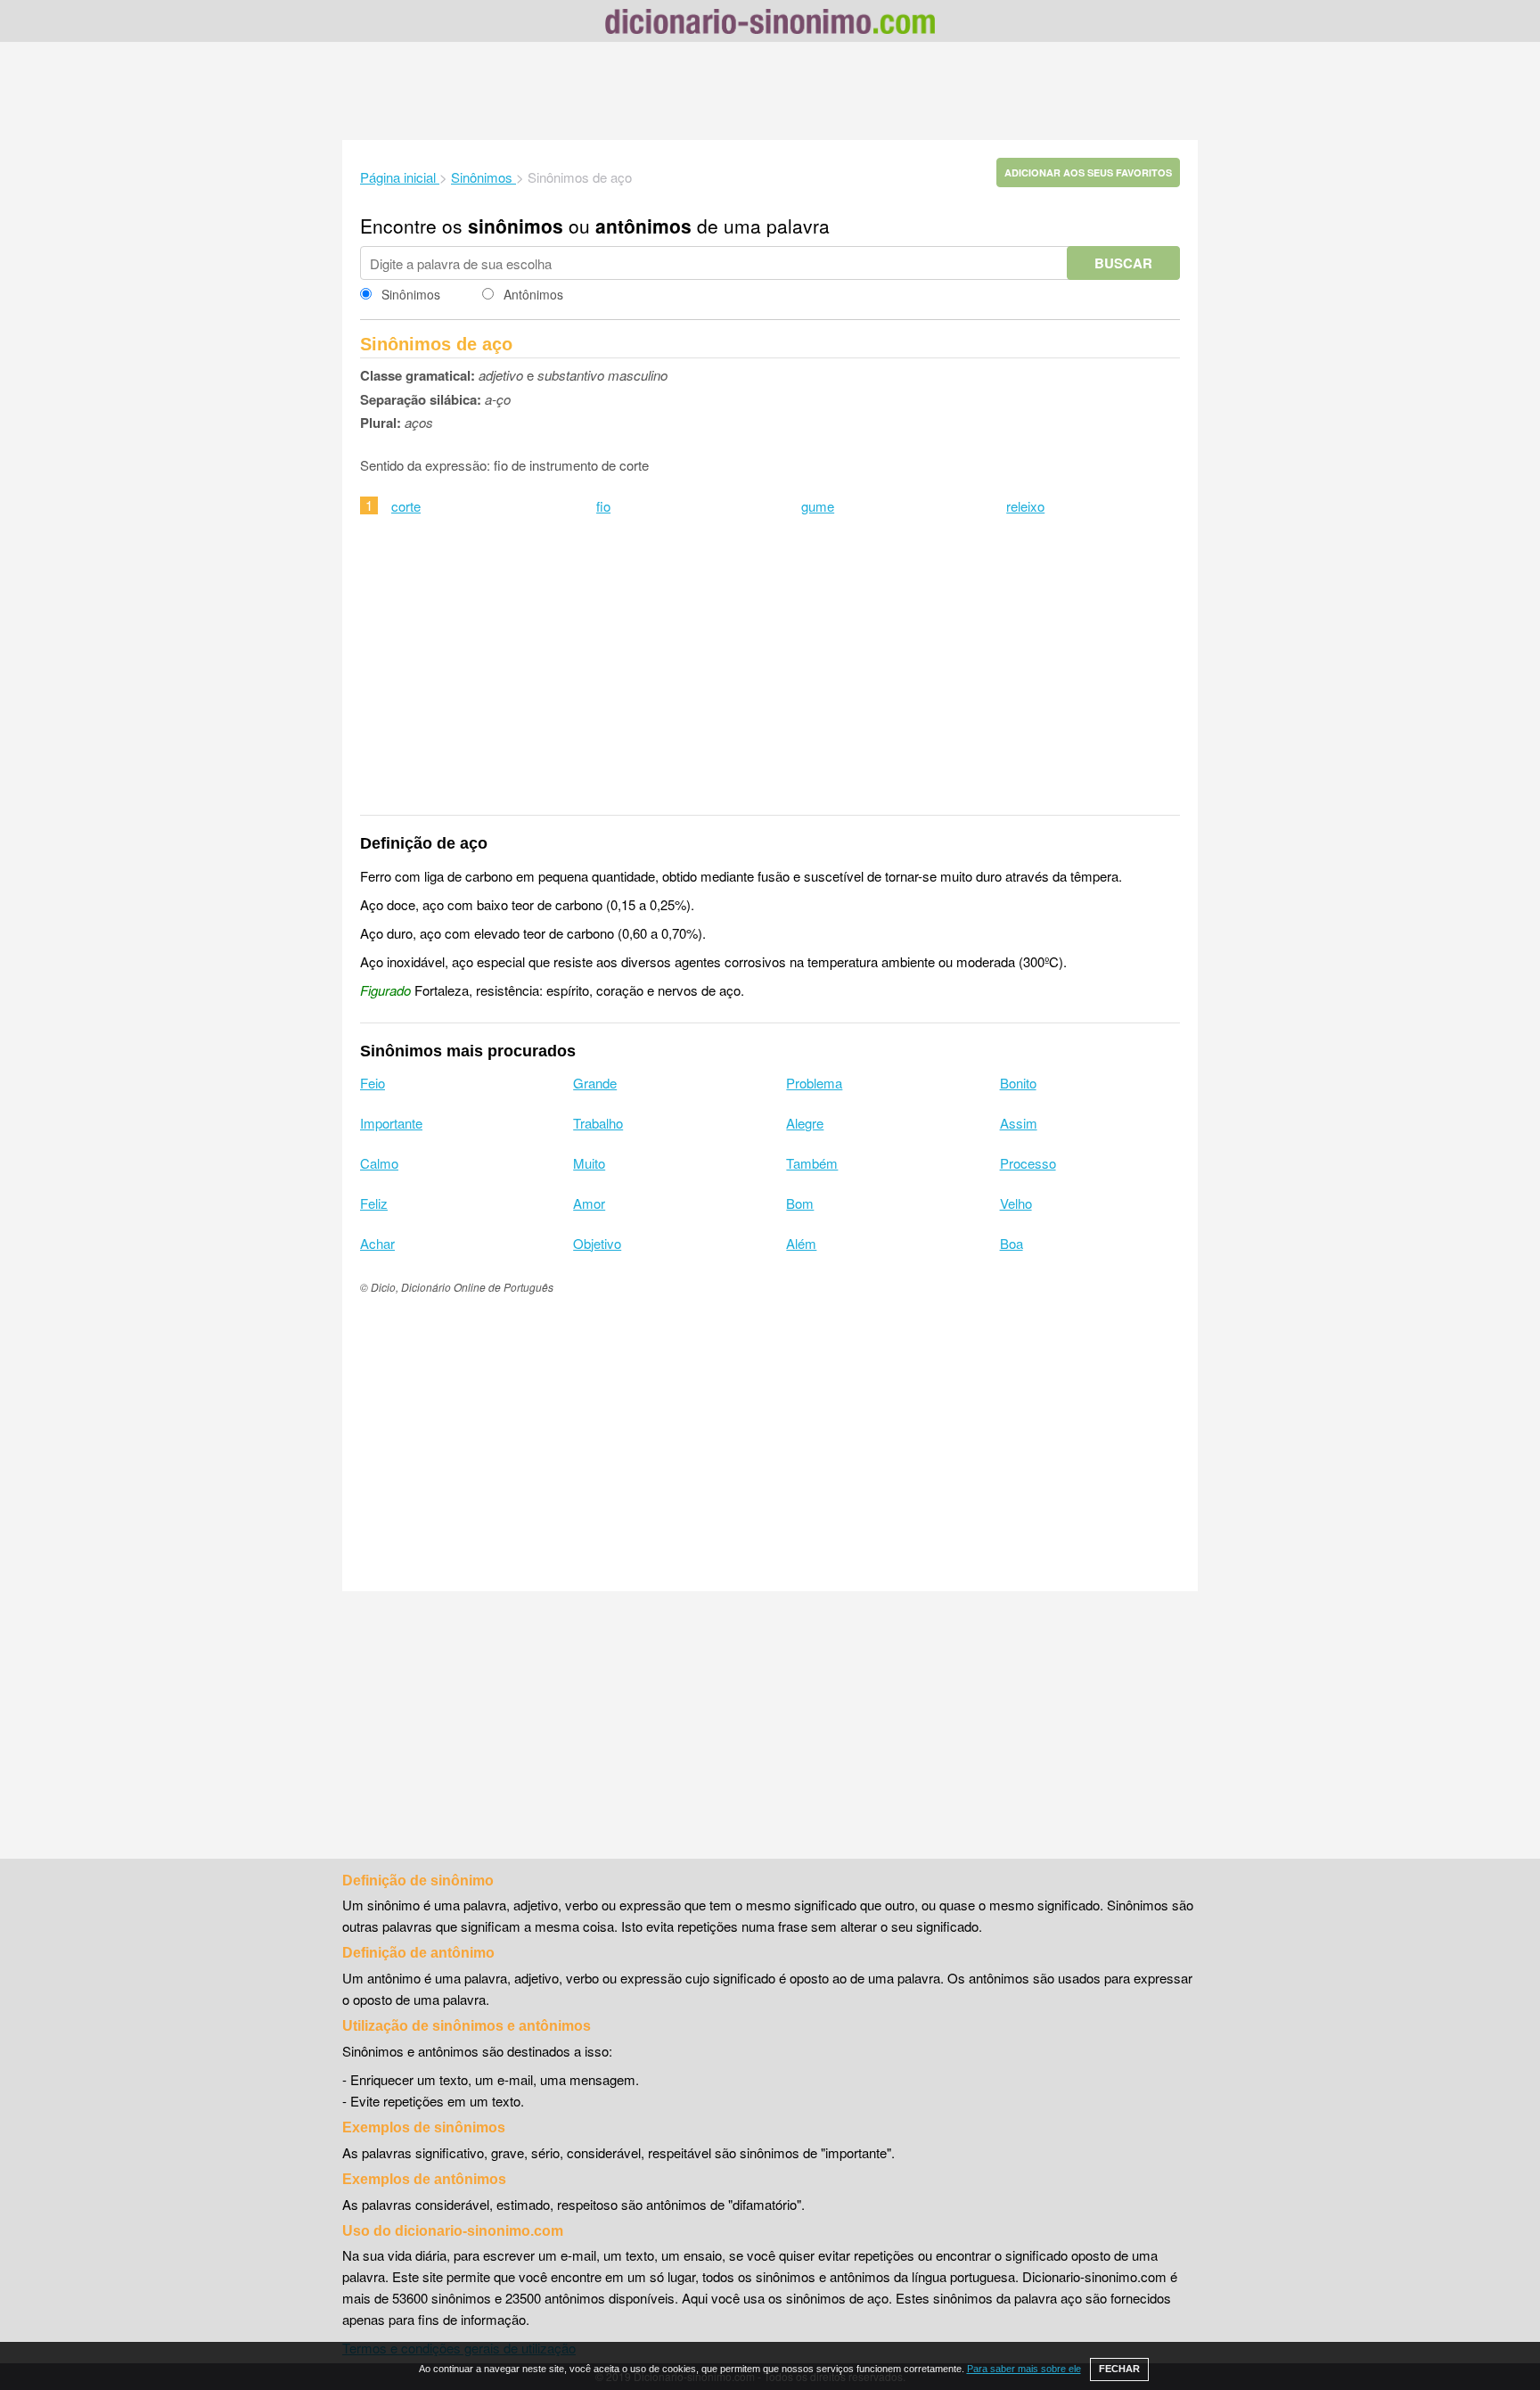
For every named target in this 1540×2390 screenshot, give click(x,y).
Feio (373, 1083)
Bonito (1018, 1083)
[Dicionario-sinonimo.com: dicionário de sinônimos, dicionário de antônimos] (770, 24)
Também (812, 1163)
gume (818, 506)
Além (801, 1243)
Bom (800, 1203)
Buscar (1123, 263)
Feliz (374, 1203)
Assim (1019, 1123)
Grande (595, 1083)
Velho (1016, 1203)
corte (406, 506)
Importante (391, 1123)
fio (603, 506)
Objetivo (597, 1243)
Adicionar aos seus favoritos (1088, 172)
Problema (814, 1083)
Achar (377, 1243)
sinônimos (516, 226)
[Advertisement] (770, 91)
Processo (1028, 1163)
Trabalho (598, 1123)
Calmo (379, 1163)
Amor (589, 1203)
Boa (1012, 1243)
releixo (1025, 506)
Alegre (805, 1123)
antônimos (643, 226)
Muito (589, 1163)
